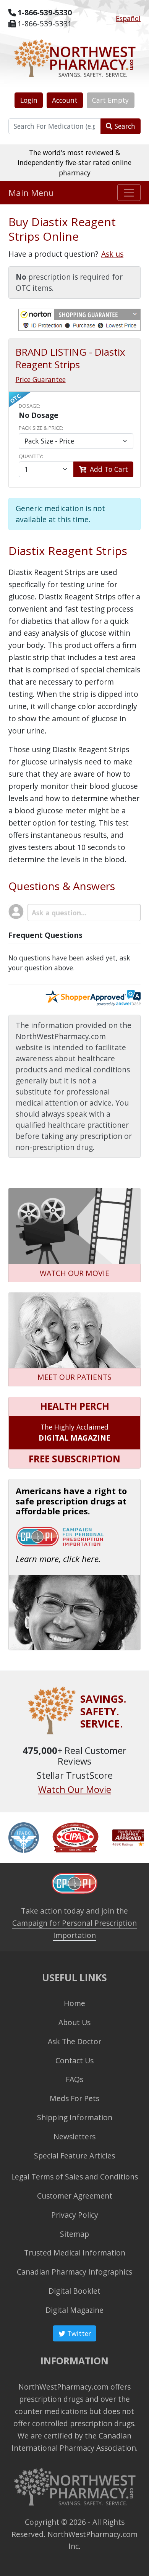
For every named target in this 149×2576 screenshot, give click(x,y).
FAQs (74, 2079)
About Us (74, 2022)
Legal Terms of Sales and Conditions (74, 2177)
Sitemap (74, 2234)
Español (128, 18)
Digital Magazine (74, 2310)
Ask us (112, 254)
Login (29, 100)
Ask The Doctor (74, 2041)
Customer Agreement (75, 2196)
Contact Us (74, 2060)
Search (124, 126)
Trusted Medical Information (75, 2253)
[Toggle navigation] (129, 193)
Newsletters (74, 2136)
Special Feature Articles (74, 2156)
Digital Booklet (74, 2291)
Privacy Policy (75, 2215)
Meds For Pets (74, 2098)
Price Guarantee (41, 379)
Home (74, 2003)
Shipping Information (75, 2117)
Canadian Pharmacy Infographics (74, 2272)
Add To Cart (108, 469)
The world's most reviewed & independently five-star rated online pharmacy (74, 163)
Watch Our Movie (75, 1789)
